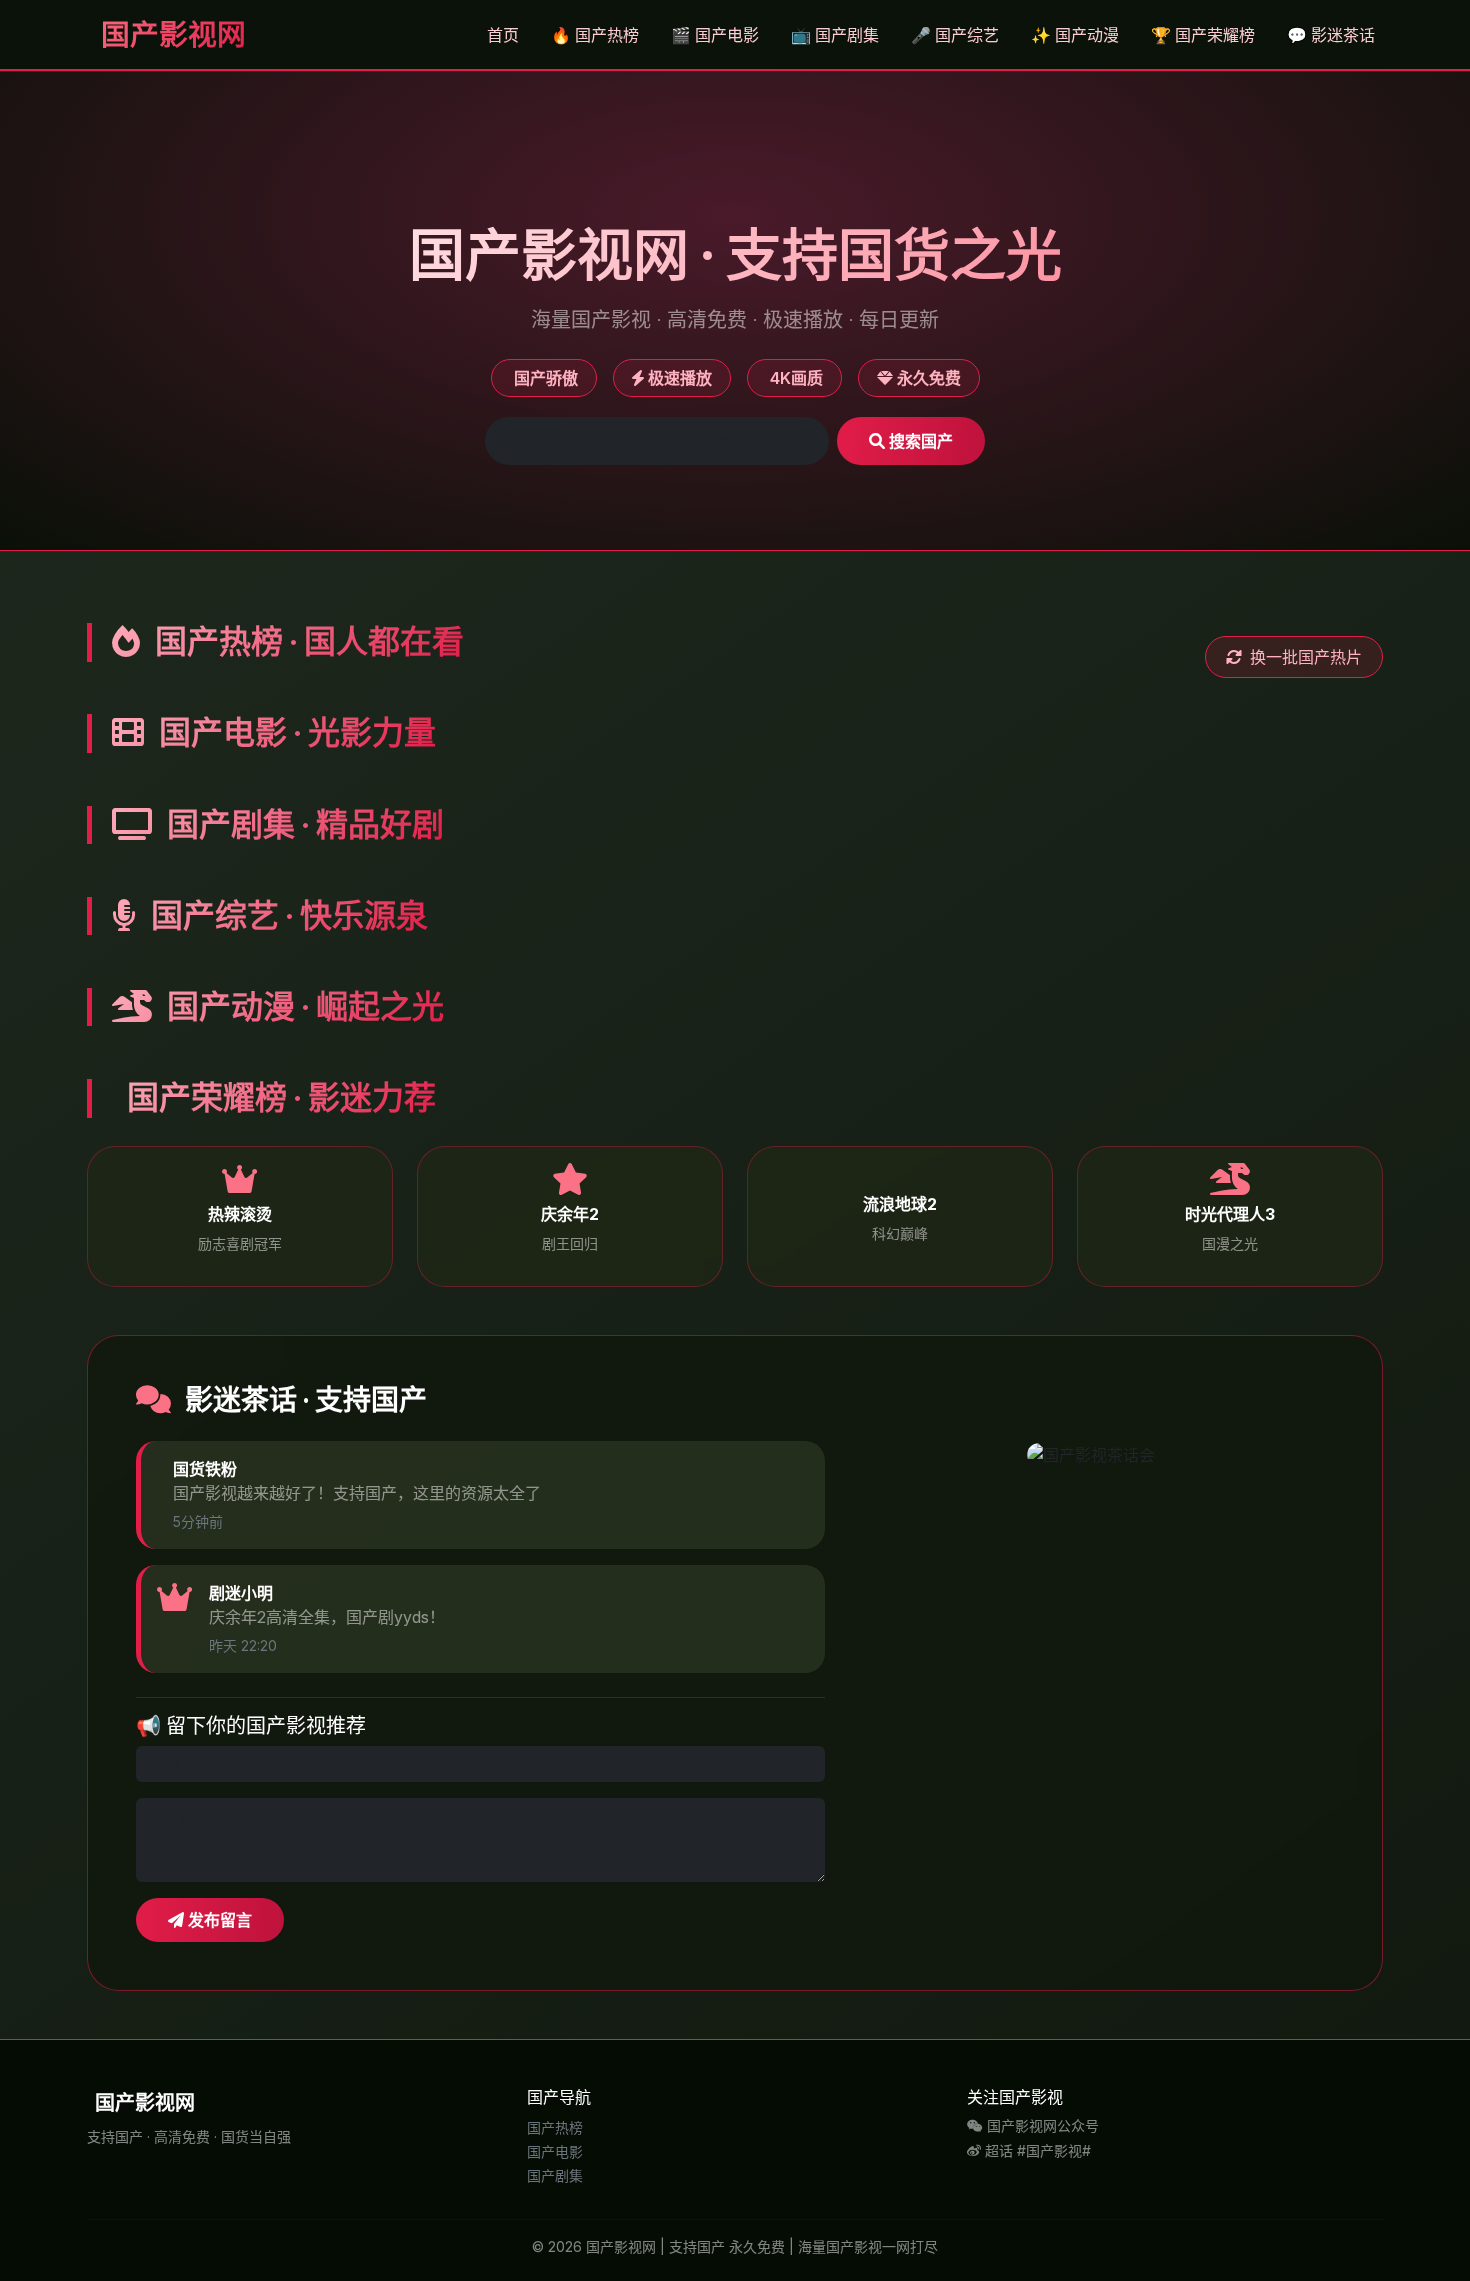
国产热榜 (555, 2127)
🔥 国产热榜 (595, 35)
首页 (503, 35)
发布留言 (218, 1920)
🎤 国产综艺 (955, 35)
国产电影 (555, 2151)
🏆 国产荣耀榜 (1203, 35)
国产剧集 (555, 2175)
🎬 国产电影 (715, 35)
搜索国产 (919, 441)
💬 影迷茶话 (1331, 35)
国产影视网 (170, 34)
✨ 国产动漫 (1075, 35)
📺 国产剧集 (835, 35)
